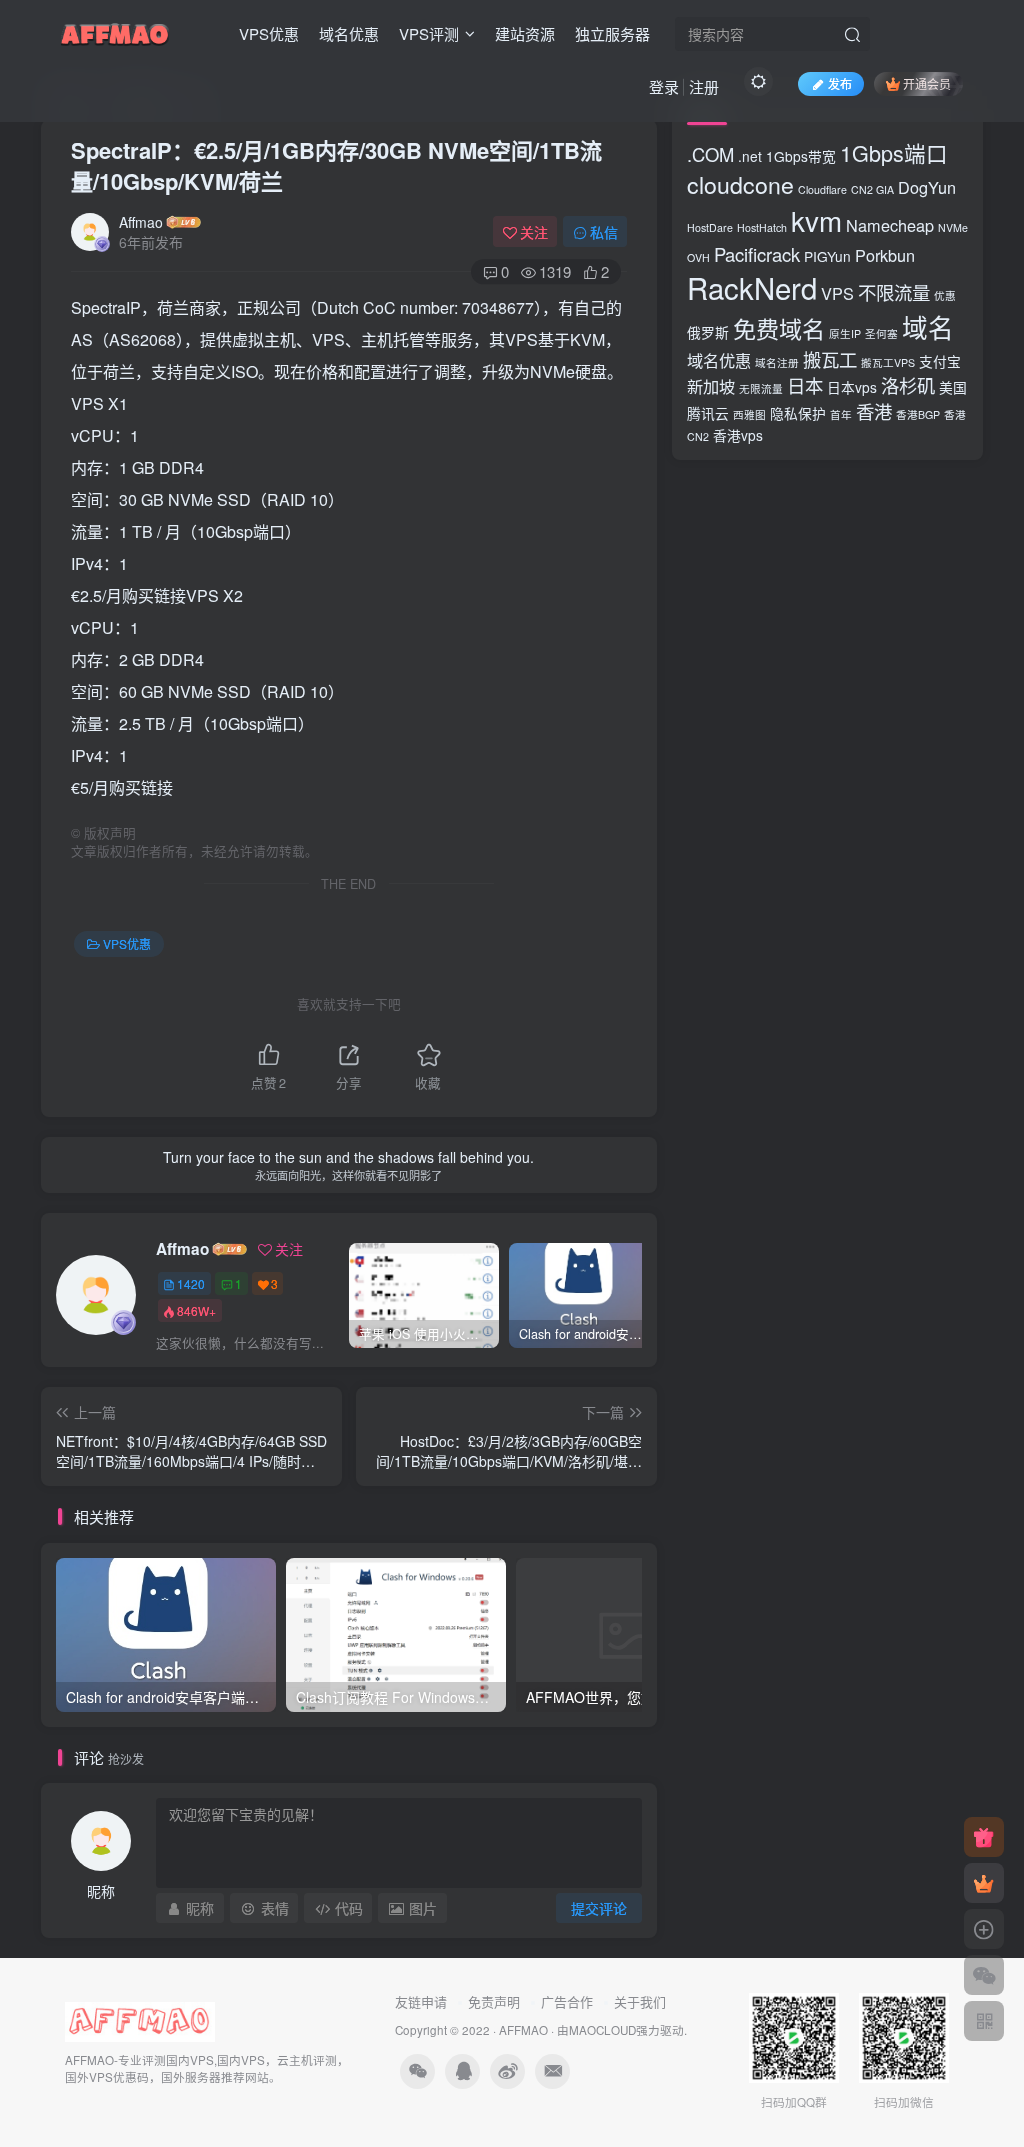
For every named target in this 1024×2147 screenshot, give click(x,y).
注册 (704, 86)
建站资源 (525, 33)
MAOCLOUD (602, 2030)
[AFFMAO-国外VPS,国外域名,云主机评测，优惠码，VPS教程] (115, 31)
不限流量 (894, 292)
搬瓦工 (830, 359)
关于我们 (640, 2001)
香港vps (738, 435)
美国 (953, 387)
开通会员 (927, 83)
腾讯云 (708, 413)
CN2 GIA (872, 189)
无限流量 (761, 388)
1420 (191, 1283)
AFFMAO (523, 2030)
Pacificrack (757, 254)
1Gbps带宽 (801, 156)
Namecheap (890, 225)
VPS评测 (429, 33)
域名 (928, 327)
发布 (840, 83)
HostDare (710, 227)
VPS (837, 293)
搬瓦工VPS (888, 362)
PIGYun (827, 256)
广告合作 (567, 2001)
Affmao (141, 222)
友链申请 (421, 2001)
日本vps (852, 387)
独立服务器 (612, 33)
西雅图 (749, 414)
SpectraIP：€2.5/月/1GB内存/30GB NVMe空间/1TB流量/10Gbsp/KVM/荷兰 (336, 165)
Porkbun (885, 255)
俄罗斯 (708, 332)
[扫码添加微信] (984, 1975)
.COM (710, 154)
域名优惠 (349, 33)
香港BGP (918, 414)
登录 (664, 86)
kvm (816, 220)
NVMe (953, 227)
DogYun (927, 187)
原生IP (845, 333)
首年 (841, 414)
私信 (604, 232)
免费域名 (779, 328)
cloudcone (740, 184)
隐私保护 (798, 413)
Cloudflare (822, 189)
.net (750, 156)
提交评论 (599, 1908)
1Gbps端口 (894, 152)
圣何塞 (881, 333)
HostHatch (762, 227)
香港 (874, 411)
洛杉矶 (908, 385)
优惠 (945, 295)
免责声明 (494, 2001)
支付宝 (940, 361)
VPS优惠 (269, 33)
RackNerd (752, 287)
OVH (698, 257)
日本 (805, 385)
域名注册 (777, 362)
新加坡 (711, 386)
